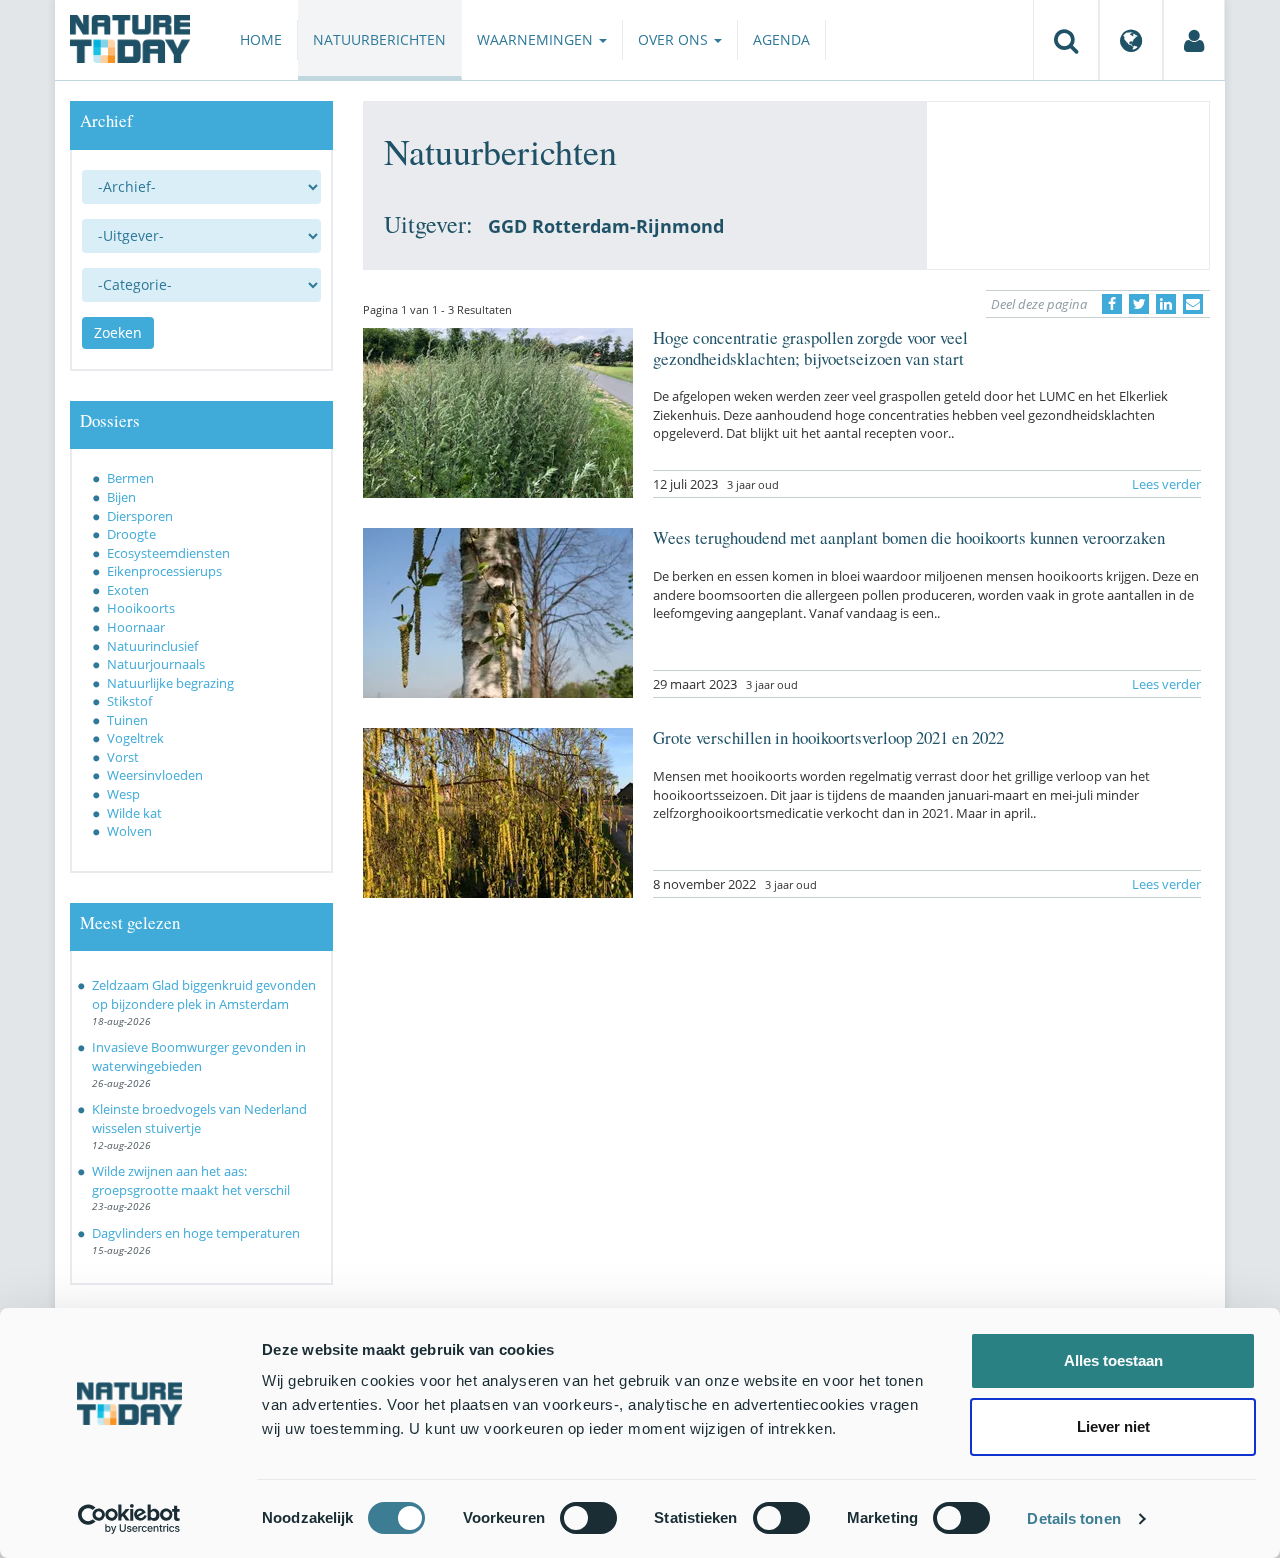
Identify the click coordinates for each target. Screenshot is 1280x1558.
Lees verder (1166, 484)
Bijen (121, 497)
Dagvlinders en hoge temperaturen (196, 1233)
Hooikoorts (141, 608)
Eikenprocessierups (164, 571)
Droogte (131, 534)
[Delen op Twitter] (1139, 304)
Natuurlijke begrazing (170, 683)
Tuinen (127, 720)
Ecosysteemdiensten (168, 553)
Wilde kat (134, 813)
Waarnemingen (537, 39)
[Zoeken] (1066, 40)
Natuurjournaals (156, 664)
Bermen (130, 478)
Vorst (123, 757)
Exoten (128, 590)
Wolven (129, 831)
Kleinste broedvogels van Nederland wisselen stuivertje (199, 1118)
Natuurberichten (379, 39)
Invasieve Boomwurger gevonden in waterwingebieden (199, 1056)
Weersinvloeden (155, 775)
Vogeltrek (135, 738)
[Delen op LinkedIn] (1166, 304)
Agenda (781, 39)
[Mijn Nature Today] (1194, 40)
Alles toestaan (1113, 1360)
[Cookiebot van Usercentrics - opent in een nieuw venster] (129, 1519)
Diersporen (140, 516)
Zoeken (118, 332)
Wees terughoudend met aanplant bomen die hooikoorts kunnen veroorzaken (909, 537)
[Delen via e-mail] (1193, 304)
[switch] (588, 1518)
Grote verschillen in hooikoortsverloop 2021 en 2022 (828, 737)
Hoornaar (136, 627)
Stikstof (129, 701)
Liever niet (1113, 1426)
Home (261, 39)
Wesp (123, 794)
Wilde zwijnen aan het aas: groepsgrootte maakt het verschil (191, 1180)
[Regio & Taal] (1131, 40)
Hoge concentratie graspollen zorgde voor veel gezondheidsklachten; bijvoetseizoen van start (810, 347)
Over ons (675, 39)
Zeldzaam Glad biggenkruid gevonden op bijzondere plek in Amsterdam (204, 994)
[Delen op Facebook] (1112, 304)
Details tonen (1073, 1518)
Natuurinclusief (152, 646)
